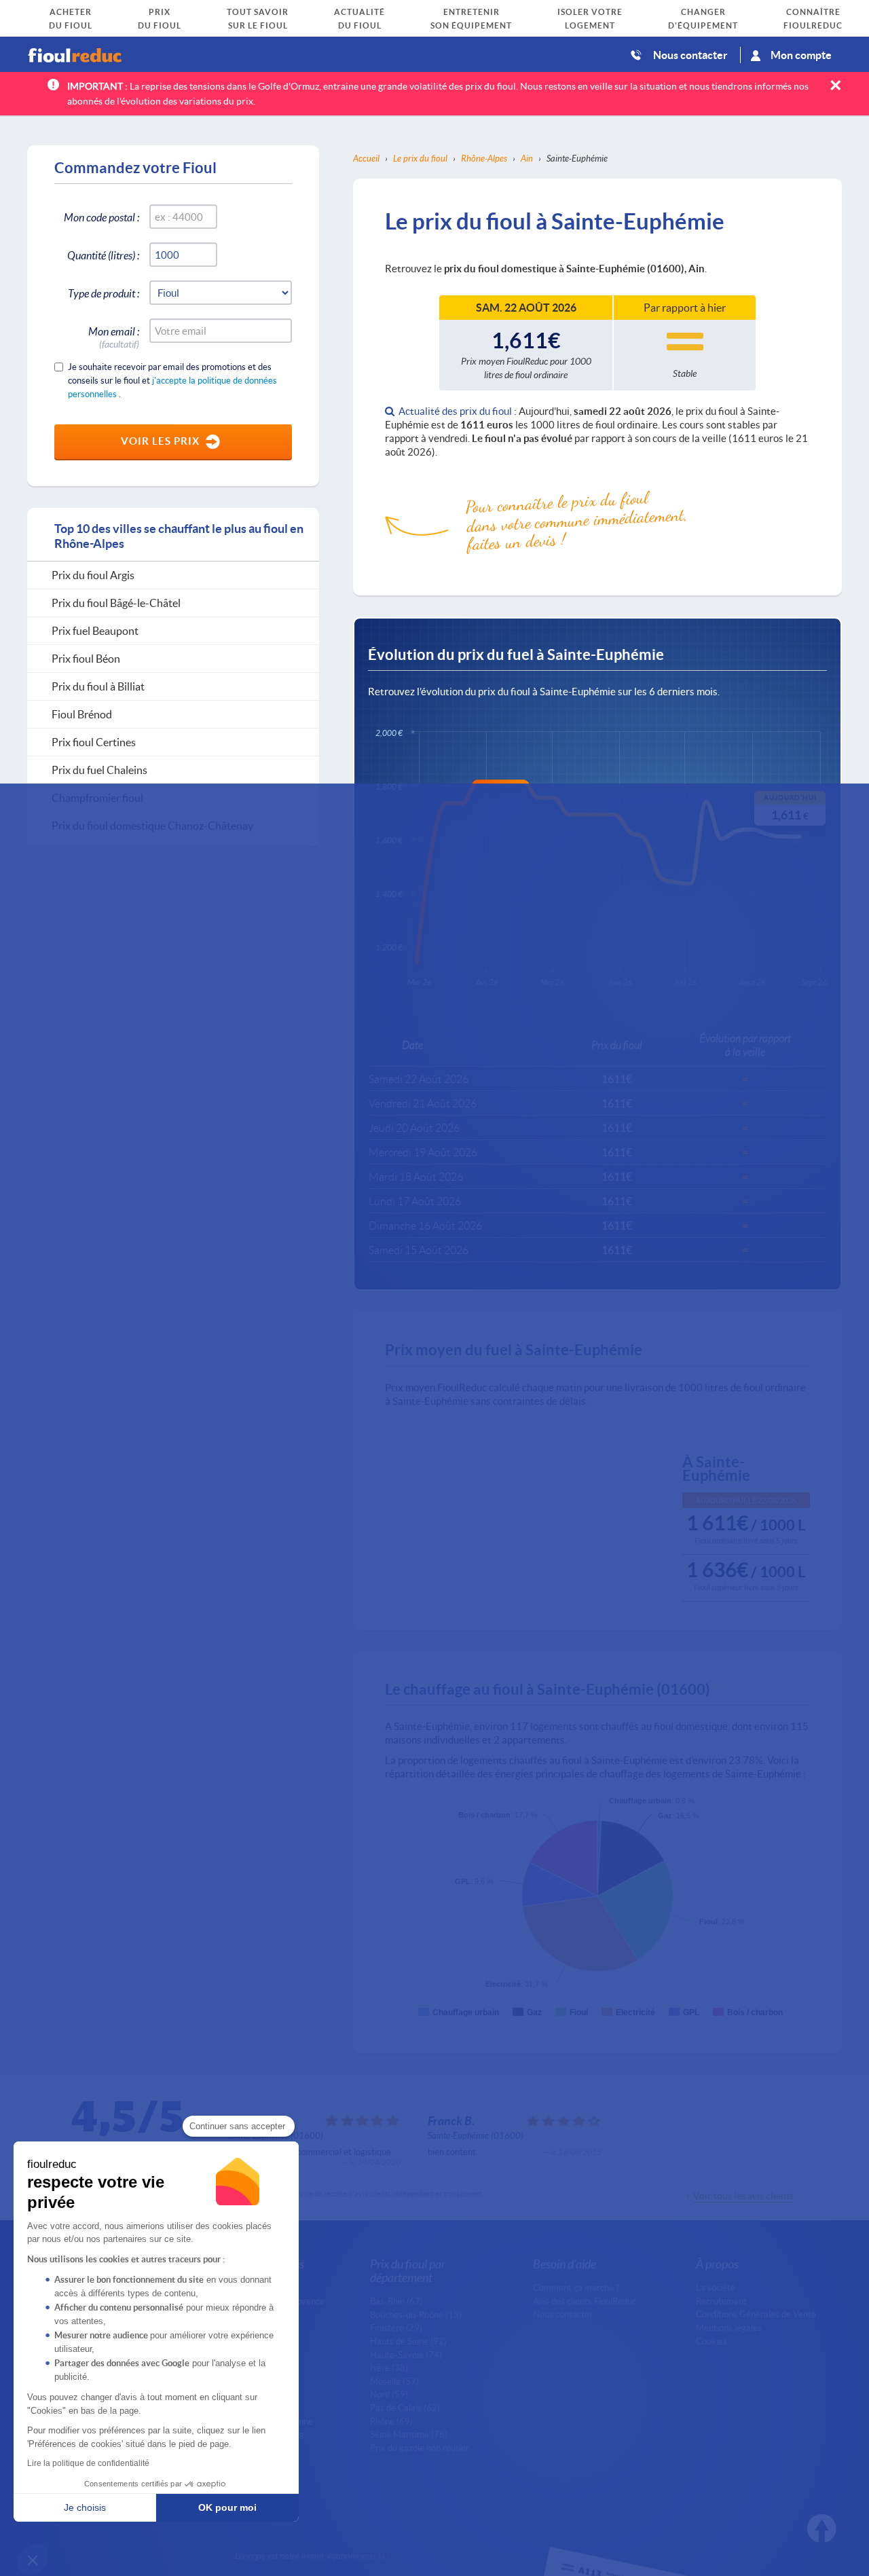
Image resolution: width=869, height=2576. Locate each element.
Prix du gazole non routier (420, 2448)
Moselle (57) (394, 2381)
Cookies (711, 2341)
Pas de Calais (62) (405, 2408)
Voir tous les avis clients (743, 2195)
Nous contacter (690, 55)
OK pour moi (227, 2507)
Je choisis (85, 2507)
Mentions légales (729, 2327)
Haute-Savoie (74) (406, 2355)
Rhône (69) (391, 2421)
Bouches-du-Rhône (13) (416, 2315)
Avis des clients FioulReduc (585, 2301)
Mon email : (114, 334)
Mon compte (801, 55)
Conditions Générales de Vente (756, 2314)
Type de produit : (104, 293)
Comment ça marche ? (576, 2287)
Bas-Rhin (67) (396, 2301)
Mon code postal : (101, 217)
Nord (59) (389, 2394)
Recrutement (721, 2301)
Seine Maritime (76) (409, 2434)
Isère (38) (389, 2368)
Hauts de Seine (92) (408, 2341)
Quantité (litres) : (103, 255)
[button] (33, 2560)
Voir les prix (160, 441)
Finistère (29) (396, 2327)
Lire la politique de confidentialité (88, 2463)
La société (716, 2287)
